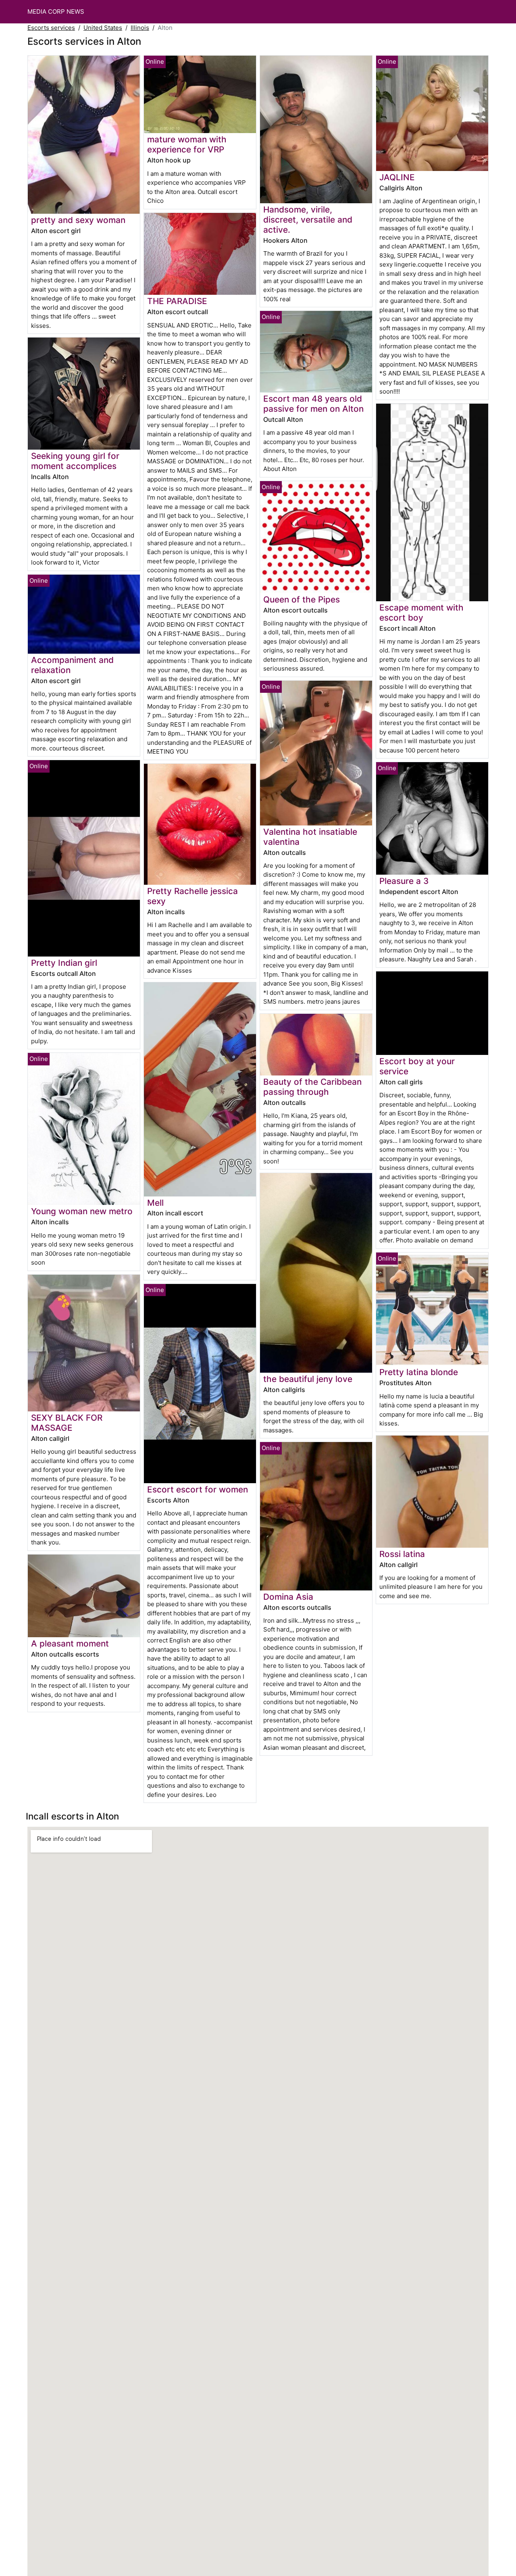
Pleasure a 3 (404, 881)
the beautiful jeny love (308, 1379)
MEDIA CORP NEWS (56, 11)
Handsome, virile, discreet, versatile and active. (308, 220)
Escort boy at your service (417, 1066)
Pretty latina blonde (419, 1372)
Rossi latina (402, 1554)
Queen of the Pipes (302, 599)
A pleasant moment (70, 1643)
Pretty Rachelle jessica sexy (192, 896)
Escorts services (51, 28)
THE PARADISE (177, 301)
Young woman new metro (82, 1211)
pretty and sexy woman (78, 220)
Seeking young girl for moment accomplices (75, 461)
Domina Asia (288, 1597)
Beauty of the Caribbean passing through (312, 1087)
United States (103, 28)
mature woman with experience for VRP (187, 144)
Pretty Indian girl (64, 963)
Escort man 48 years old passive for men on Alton (313, 404)
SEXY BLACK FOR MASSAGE (67, 1423)
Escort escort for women (198, 1489)
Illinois (140, 28)
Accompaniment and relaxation (72, 665)
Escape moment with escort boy (421, 613)
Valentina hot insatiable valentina (310, 837)
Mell (155, 1203)
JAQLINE (397, 177)
